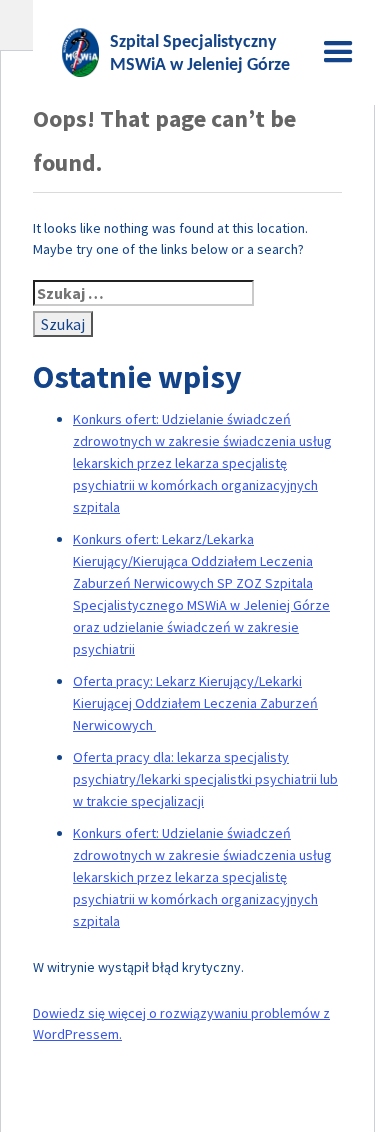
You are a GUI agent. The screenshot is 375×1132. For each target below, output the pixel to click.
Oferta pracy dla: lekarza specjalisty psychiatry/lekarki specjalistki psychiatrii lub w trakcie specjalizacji (205, 779)
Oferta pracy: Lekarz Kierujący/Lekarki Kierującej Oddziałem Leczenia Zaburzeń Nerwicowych (195, 703)
